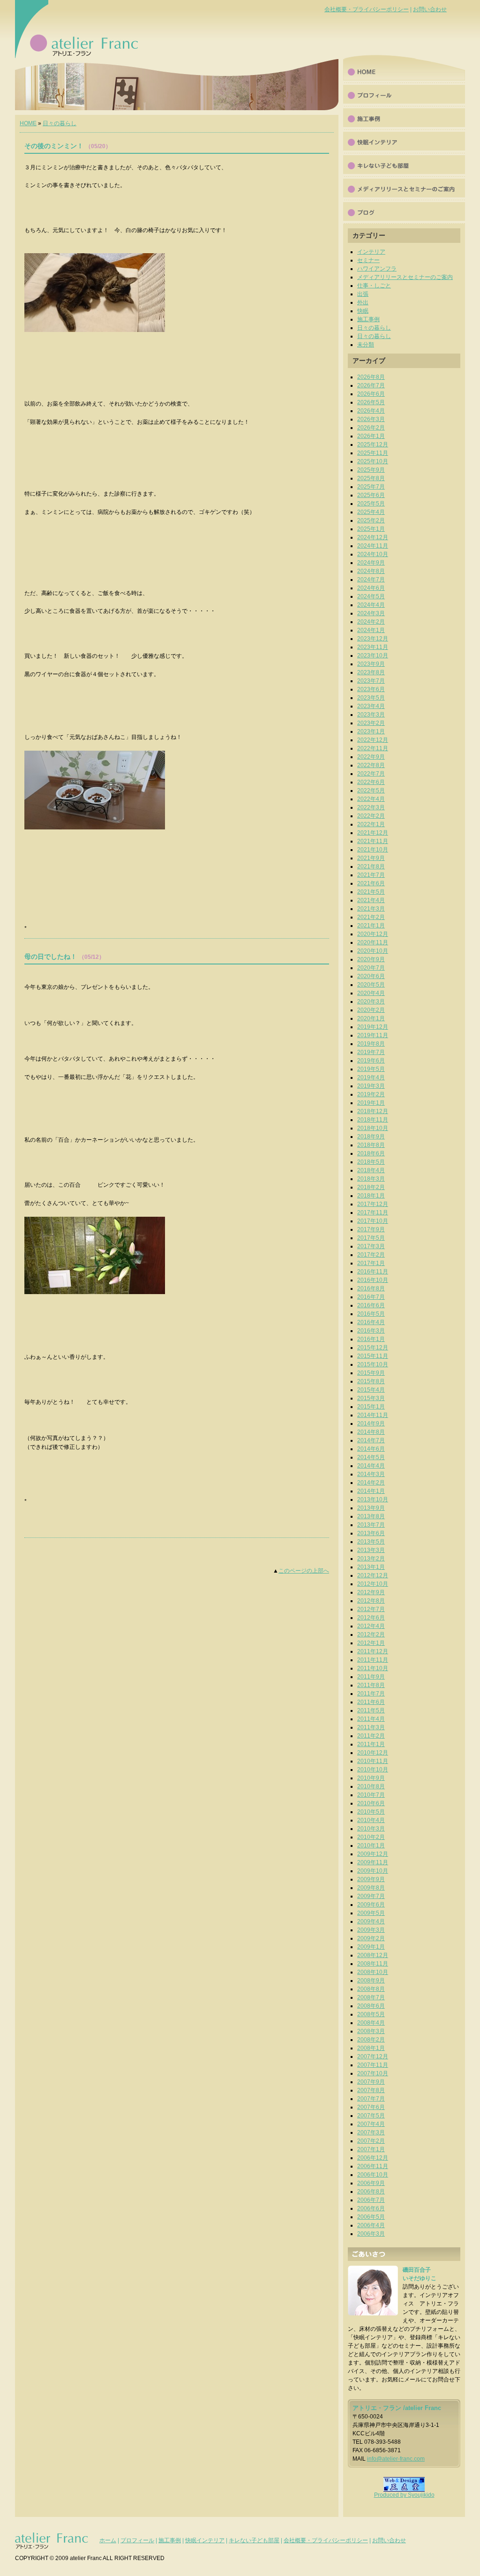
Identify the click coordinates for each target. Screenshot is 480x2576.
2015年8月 (371, 1381)
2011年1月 (371, 1744)
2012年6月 (371, 1618)
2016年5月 (371, 1314)
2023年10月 (373, 655)
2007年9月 (371, 2082)
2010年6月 (371, 1803)
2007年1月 (371, 2149)
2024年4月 (371, 605)
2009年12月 (373, 1854)
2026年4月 (371, 411)
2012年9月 (371, 1592)
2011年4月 (371, 1719)
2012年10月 (373, 1584)
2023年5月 (371, 698)
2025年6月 (371, 495)
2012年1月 (371, 1643)
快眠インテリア (404, 141)
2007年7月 (371, 2099)
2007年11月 (373, 2065)
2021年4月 (371, 900)
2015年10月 (373, 1364)
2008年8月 (371, 1989)
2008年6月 (371, 2006)
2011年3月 (371, 1727)
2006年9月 (371, 2183)
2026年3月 (371, 419)
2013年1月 (371, 1567)
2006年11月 (373, 2166)
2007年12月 (373, 2056)
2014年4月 (371, 1466)
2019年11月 (373, 1035)
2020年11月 (373, 942)
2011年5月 (371, 1710)
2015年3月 (371, 1398)
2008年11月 (373, 1964)
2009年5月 (371, 1913)
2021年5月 (371, 892)
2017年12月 (373, 1204)
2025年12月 (373, 444)
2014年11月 (373, 1415)
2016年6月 (371, 1305)
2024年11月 (373, 546)
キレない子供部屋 (404, 164)
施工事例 (404, 117)
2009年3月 (371, 1930)
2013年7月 (371, 1525)
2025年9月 (371, 470)
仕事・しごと (374, 286)
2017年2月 (371, 1255)
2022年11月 (373, 748)
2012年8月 (371, 1601)
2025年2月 (371, 520)
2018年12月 (373, 1111)
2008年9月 (371, 1981)
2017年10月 (373, 1221)
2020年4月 (371, 993)
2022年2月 (371, 816)
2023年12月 (373, 639)
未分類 (366, 345)
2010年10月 (373, 1770)
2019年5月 (371, 1069)
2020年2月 (371, 1010)
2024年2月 (371, 622)
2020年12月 (373, 934)
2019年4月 (371, 1077)
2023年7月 (371, 681)
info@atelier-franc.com (396, 2459)
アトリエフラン (88, 45)
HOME (28, 123)
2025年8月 (371, 478)
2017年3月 (371, 1246)
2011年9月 (371, 1677)
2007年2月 (371, 2141)
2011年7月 (371, 1694)
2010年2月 (371, 1837)
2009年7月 (371, 1896)
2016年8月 (371, 1288)
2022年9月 (371, 757)
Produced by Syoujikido (404, 2495)
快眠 (363, 311)
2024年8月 (371, 571)
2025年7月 (371, 487)
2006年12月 (373, 2158)
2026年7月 (371, 385)
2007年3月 (371, 2132)
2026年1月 (371, 436)
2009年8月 (371, 1888)
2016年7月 (371, 1297)
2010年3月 (371, 1829)
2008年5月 (371, 2014)
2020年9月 (371, 959)
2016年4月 (371, 1322)
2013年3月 (371, 1550)
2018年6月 (371, 1153)
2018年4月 (371, 1170)
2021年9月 (371, 858)
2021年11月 (373, 841)
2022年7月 (371, 774)
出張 (363, 294)
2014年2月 (371, 1483)
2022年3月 (371, 807)
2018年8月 (371, 1145)
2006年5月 (371, 2217)
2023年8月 (371, 672)
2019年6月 (371, 1061)
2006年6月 (371, 2208)
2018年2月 (371, 1187)
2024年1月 (371, 630)
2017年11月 (373, 1213)
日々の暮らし (60, 123)
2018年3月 (371, 1179)
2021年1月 (371, 926)
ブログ (404, 211)
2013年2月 (371, 1559)
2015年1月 (371, 1407)
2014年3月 (371, 1474)
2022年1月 (371, 824)
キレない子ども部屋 (254, 2540)
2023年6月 (371, 689)
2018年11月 (373, 1120)
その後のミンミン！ (54, 146)
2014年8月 (371, 1432)
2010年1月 (371, 1845)
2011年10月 (373, 1668)
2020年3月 (371, 1002)
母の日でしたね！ (51, 957)
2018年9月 (371, 1137)
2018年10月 (373, 1128)
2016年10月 (373, 1280)
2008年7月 (371, 1997)
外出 (363, 302)
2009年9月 (371, 1879)
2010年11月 (373, 1761)
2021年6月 (371, 883)
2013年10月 (373, 1499)
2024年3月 (371, 613)
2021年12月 (373, 833)
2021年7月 (371, 875)
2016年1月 (371, 1339)
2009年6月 (371, 1905)
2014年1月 (371, 1491)
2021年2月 (371, 917)
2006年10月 (373, 2175)
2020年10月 (373, 951)
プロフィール (404, 94)
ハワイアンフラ (377, 269)
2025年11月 (373, 453)
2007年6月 (371, 2107)
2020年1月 (371, 1018)
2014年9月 (371, 1424)
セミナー (368, 260)
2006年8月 (371, 2192)
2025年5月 (371, 504)
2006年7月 (371, 2200)
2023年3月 (371, 715)
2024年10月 (373, 554)
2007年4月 (371, 2124)
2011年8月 (371, 1685)
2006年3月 (371, 2234)
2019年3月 (371, 1086)
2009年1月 (371, 1947)
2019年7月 (371, 1052)
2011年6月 (371, 1702)
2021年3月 (371, 909)
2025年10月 (373, 461)
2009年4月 (371, 1921)
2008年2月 (371, 2040)
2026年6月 (371, 394)
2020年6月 (371, 976)
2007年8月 (371, 2090)
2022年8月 (371, 765)
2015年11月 (373, 1356)
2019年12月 (373, 1027)
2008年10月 (373, 1972)
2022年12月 (373, 740)
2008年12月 (373, 1955)
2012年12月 (373, 1575)
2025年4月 (371, 512)
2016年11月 (373, 1272)
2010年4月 (371, 1820)
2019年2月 (371, 1094)
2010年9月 (371, 1778)
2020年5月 (371, 985)
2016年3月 (371, 1331)
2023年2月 (371, 723)
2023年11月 (373, 647)
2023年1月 (371, 731)
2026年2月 (371, 428)
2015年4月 (371, 1390)
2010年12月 (373, 1753)
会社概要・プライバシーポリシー (367, 9)
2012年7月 (371, 1609)
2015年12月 (373, 1348)
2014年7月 (371, 1440)
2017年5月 (371, 1238)
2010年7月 (371, 1795)
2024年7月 (371, 580)
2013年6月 (371, 1533)
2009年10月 (373, 1871)
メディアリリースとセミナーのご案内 (404, 188)
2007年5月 (371, 2116)
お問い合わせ (430, 9)
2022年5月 (371, 791)
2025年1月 (371, 529)
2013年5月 (371, 1542)
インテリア (371, 252)
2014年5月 (371, 1457)
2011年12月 (373, 1651)
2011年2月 (371, 1736)
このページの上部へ (304, 1571)
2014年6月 (371, 1449)
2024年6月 (371, 588)
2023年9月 (371, 664)
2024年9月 (371, 563)
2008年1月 (371, 2048)
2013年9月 (371, 1508)
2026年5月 (371, 402)
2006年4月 (371, 2225)
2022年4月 (371, 799)
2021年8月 (371, 866)
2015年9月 (371, 1373)
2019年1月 (371, 1103)
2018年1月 (371, 1196)
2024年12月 (373, 537)
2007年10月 (373, 2073)
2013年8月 (371, 1516)
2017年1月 (371, 1263)
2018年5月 (371, 1162)
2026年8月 (371, 377)
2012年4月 (371, 1626)
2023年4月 (371, 706)
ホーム (108, 2540)
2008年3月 (371, 2031)
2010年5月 (371, 1812)
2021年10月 (373, 850)
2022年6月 (371, 782)
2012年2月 (371, 1634)
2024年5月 (371, 596)
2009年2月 (371, 1938)
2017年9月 (371, 1229)
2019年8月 (371, 1044)
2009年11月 (373, 1862)
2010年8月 (371, 1786)
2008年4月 (371, 2023)
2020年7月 (371, 968)
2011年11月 (373, 1660)
